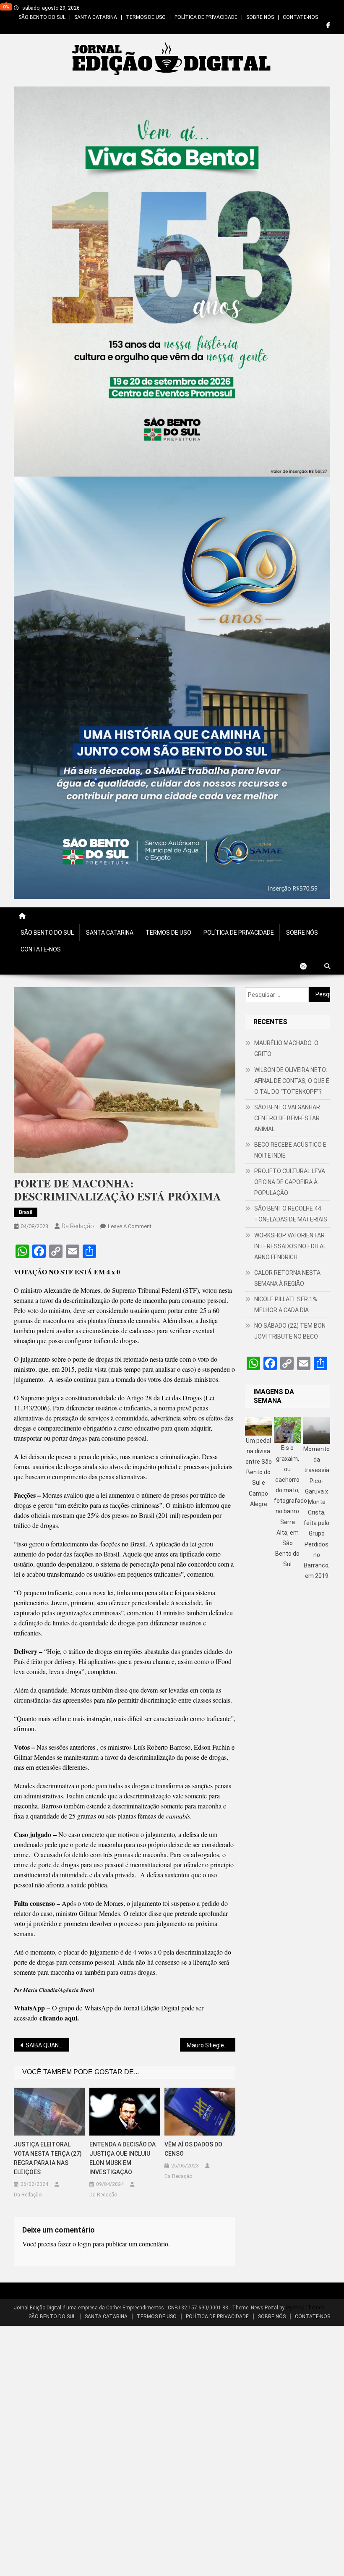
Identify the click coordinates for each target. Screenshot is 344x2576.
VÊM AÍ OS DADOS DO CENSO (193, 2149)
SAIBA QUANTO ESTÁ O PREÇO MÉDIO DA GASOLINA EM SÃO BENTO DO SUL (47, 2045)
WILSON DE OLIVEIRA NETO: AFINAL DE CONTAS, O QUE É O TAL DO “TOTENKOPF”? (292, 1081)
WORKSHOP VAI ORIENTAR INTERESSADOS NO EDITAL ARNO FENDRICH (290, 1246)
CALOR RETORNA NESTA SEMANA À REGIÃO (287, 1278)
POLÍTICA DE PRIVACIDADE (206, 17)
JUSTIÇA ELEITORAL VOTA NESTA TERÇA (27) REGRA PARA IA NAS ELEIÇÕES (48, 2158)
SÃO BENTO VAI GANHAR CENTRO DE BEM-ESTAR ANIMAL (287, 1118)
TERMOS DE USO (146, 17)
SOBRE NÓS (260, 17)
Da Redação (78, 1226)
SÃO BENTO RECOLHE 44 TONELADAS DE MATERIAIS (291, 1214)
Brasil (26, 1212)
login (84, 2244)
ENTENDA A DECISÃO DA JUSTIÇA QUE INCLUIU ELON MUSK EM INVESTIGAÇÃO (122, 2158)
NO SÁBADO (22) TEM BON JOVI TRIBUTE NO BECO (290, 1331)
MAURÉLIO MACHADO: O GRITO (286, 1048)
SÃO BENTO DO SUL (42, 17)
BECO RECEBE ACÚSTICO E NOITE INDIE (290, 1150)
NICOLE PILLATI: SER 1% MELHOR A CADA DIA (286, 1305)
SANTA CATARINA (96, 17)
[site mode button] (308, 966)
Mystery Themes (305, 2308)
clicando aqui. (59, 2018)
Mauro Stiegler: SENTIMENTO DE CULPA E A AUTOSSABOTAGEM (211, 2045)
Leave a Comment (130, 1226)
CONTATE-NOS (300, 17)
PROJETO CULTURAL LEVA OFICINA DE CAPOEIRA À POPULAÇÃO (290, 1182)
